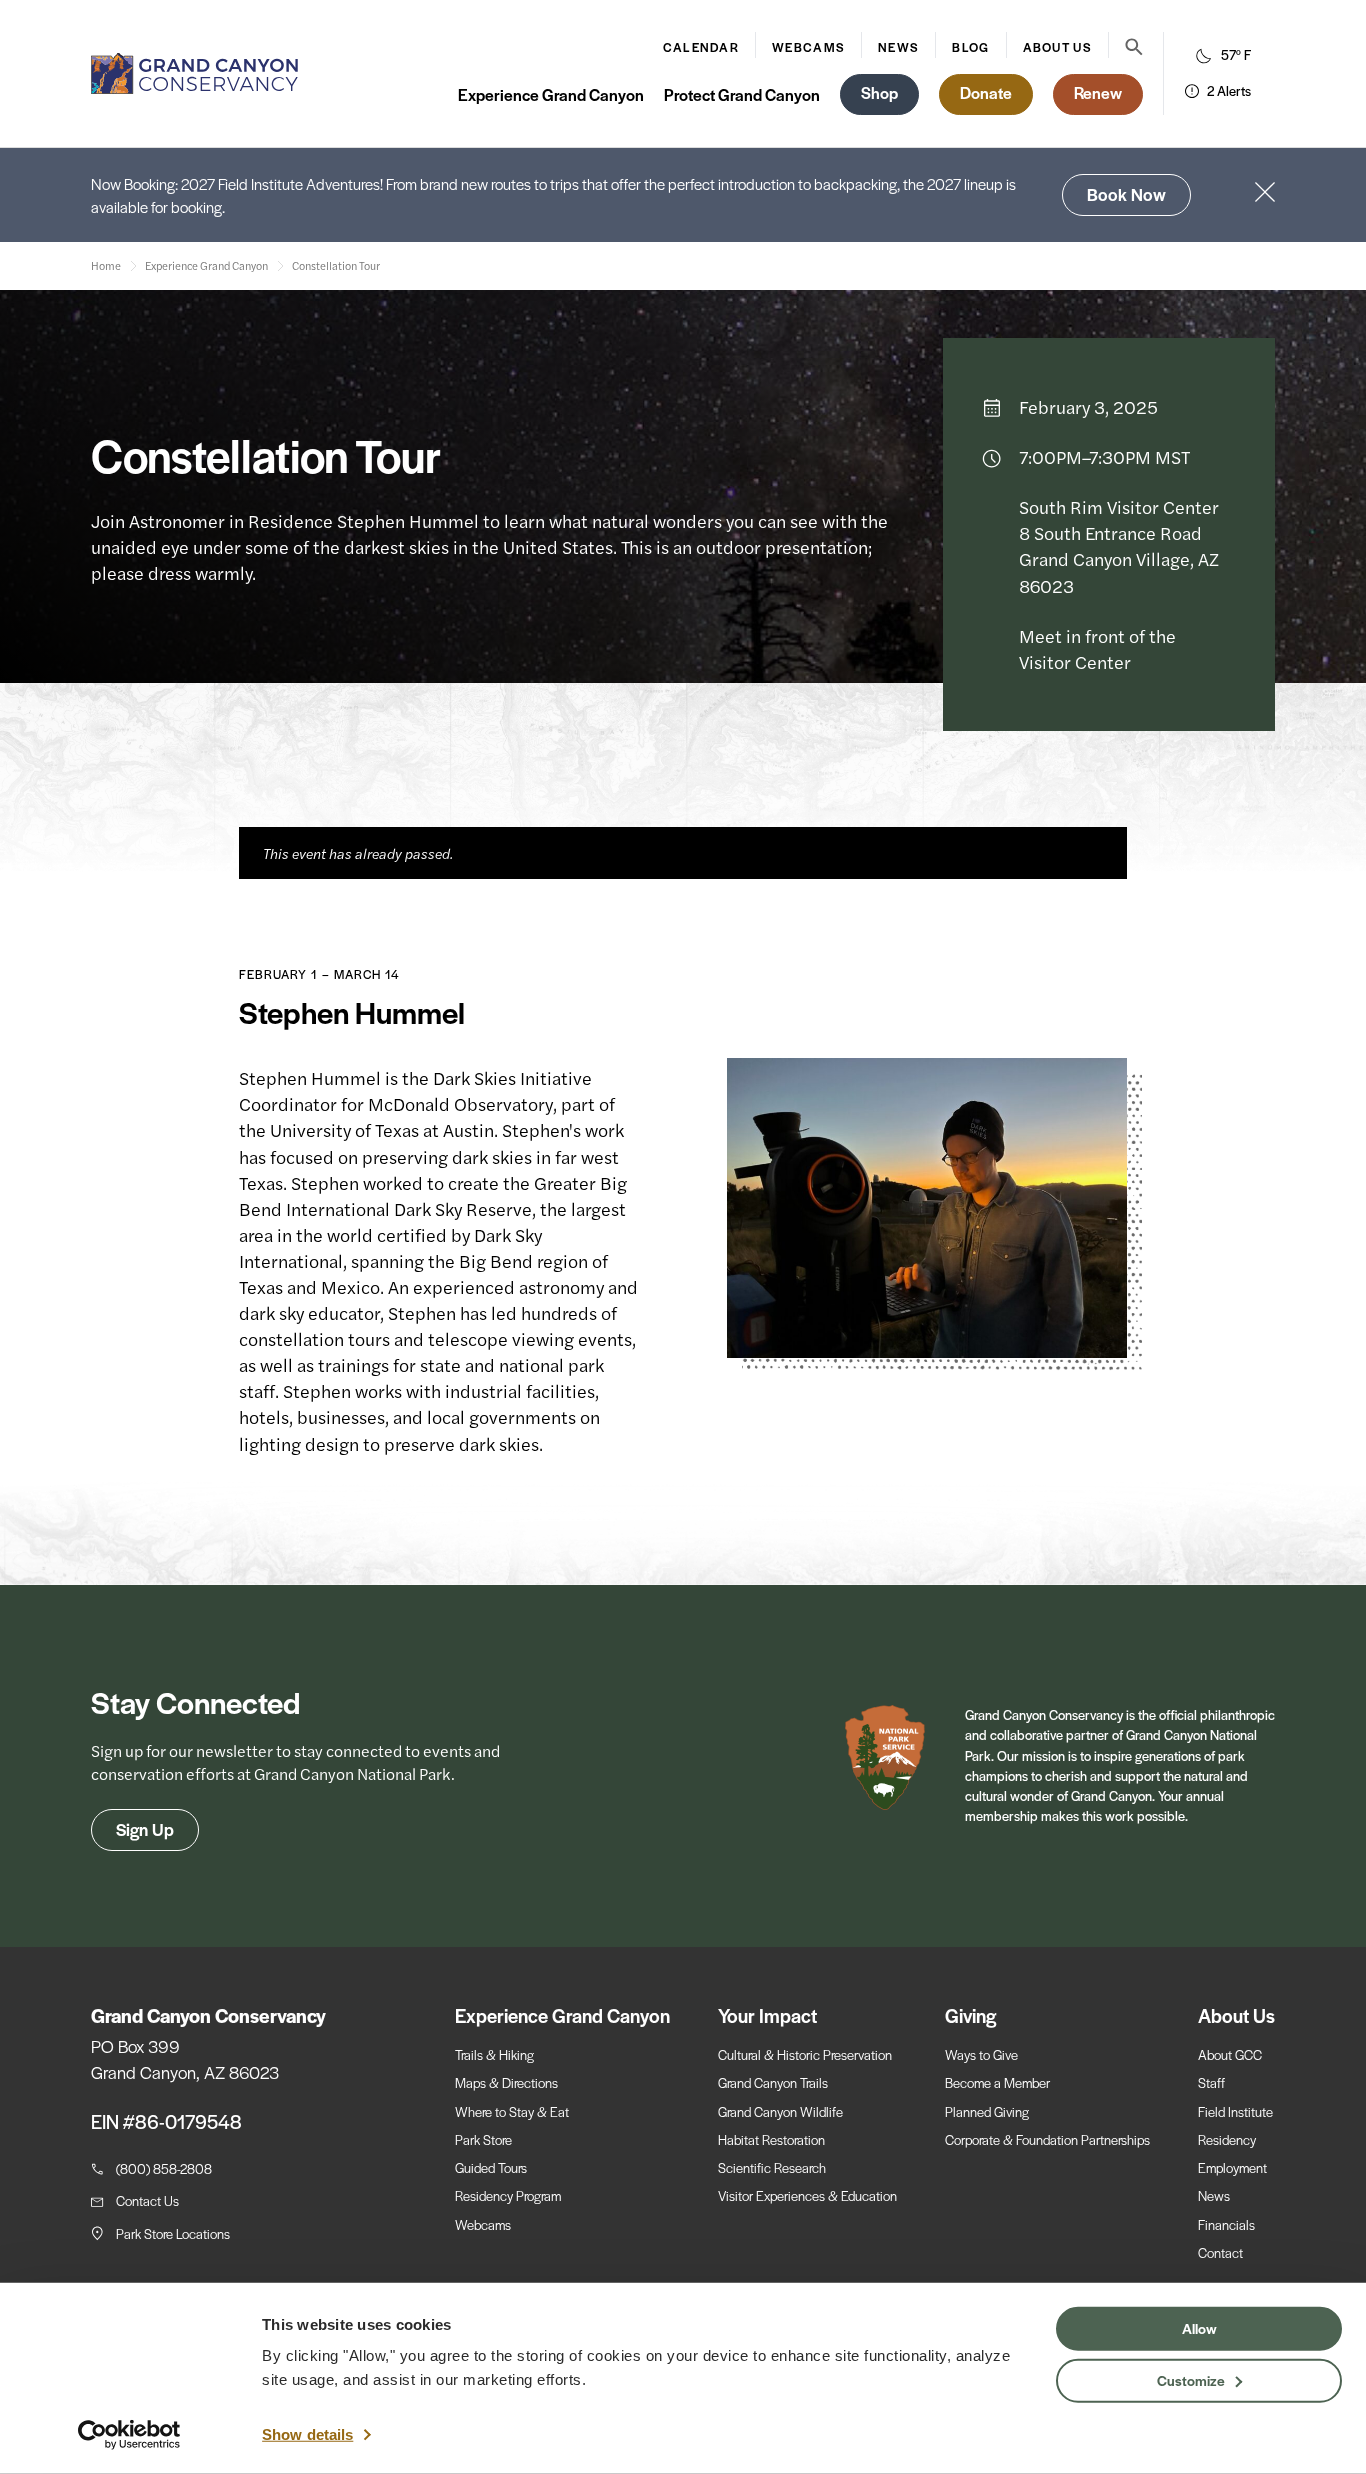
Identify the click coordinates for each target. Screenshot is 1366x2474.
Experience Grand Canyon (551, 94)
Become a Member (997, 2082)
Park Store (483, 2139)
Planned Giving (987, 2111)
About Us (1057, 47)
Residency (1227, 2139)
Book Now (1126, 194)
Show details (307, 2434)
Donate (986, 92)
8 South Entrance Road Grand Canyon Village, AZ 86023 (1119, 558)
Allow (1199, 2328)
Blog (970, 47)
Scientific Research (772, 2167)
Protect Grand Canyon (742, 94)
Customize (1191, 2379)
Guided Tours (491, 2167)
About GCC (1230, 2054)
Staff (1211, 2082)
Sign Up (145, 1829)
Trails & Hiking (494, 2054)
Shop (879, 92)
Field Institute (1235, 2111)
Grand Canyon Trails (773, 2082)
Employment (1232, 2167)
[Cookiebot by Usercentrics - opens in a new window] (129, 2435)
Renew (1098, 92)
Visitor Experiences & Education (807, 2195)
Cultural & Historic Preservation (805, 2054)
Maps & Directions (506, 2082)
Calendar (701, 47)
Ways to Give (981, 2054)
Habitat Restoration (771, 2139)
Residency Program (508, 2195)
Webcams (808, 47)
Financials (1226, 2224)
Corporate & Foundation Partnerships (1047, 2139)
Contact (1220, 2252)
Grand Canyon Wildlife (780, 2111)
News (898, 47)
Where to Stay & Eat (512, 2111)
